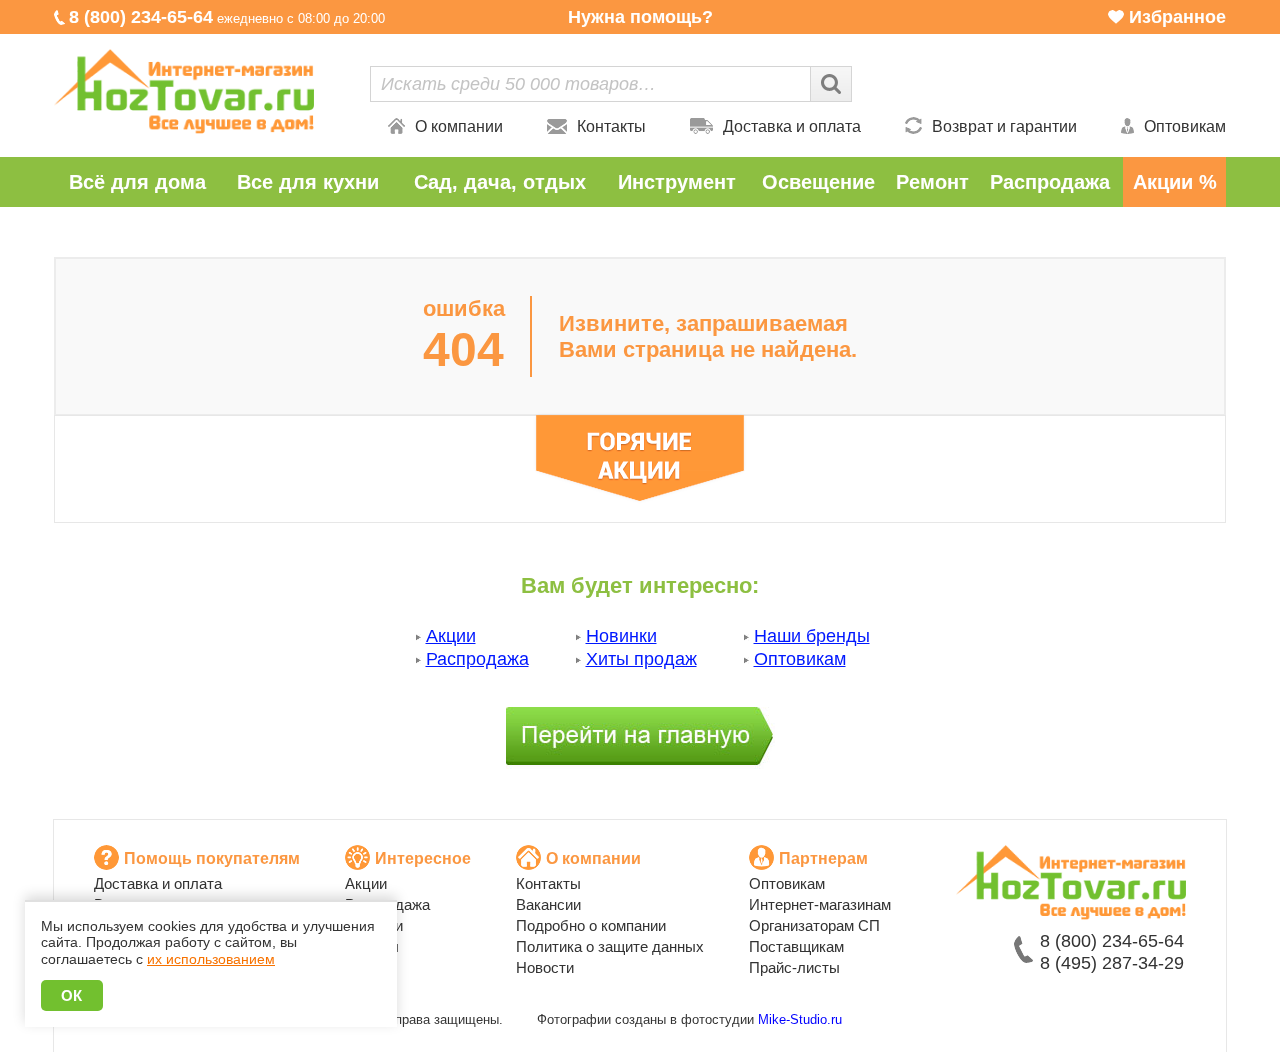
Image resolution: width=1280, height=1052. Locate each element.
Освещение (818, 182)
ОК (72, 995)
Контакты (611, 126)
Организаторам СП (814, 925)
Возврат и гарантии (1004, 126)
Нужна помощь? (640, 17)
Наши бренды (812, 636)
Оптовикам (1185, 126)
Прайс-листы (794, 967)
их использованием (211, 959)
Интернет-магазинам (820, 904)
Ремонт (932, 182)
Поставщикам (796, 946)
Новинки (621, 636)
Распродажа (1050, 182)
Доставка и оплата (792, 126)
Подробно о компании (591, 925)
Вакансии (548, 904)
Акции (451, 636)
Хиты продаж (641, 659)
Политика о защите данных (610, 946)
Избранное (1177, 17)
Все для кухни (308, 182)
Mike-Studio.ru (800, 1019)
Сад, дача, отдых (500, 182)
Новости (545, 967)
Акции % (1175, 182)
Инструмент (677, 182)
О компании (459, 126)
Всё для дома (137, 182)
